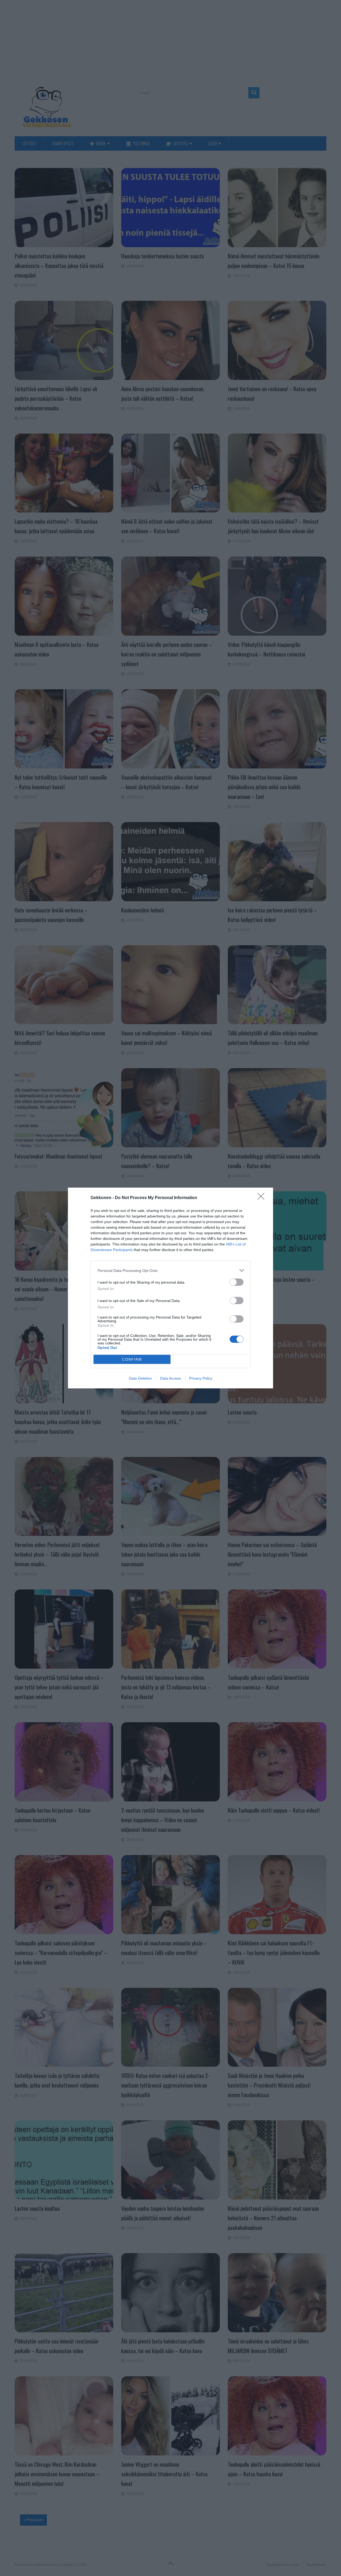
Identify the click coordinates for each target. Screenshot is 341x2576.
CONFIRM (132, 1359)
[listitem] (170, 1270)
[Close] (263, 1198)
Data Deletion (140, 1378)
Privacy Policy (201, 1378)
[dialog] (170, 1288)
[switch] (237, 1282)
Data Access (170, 1378)
